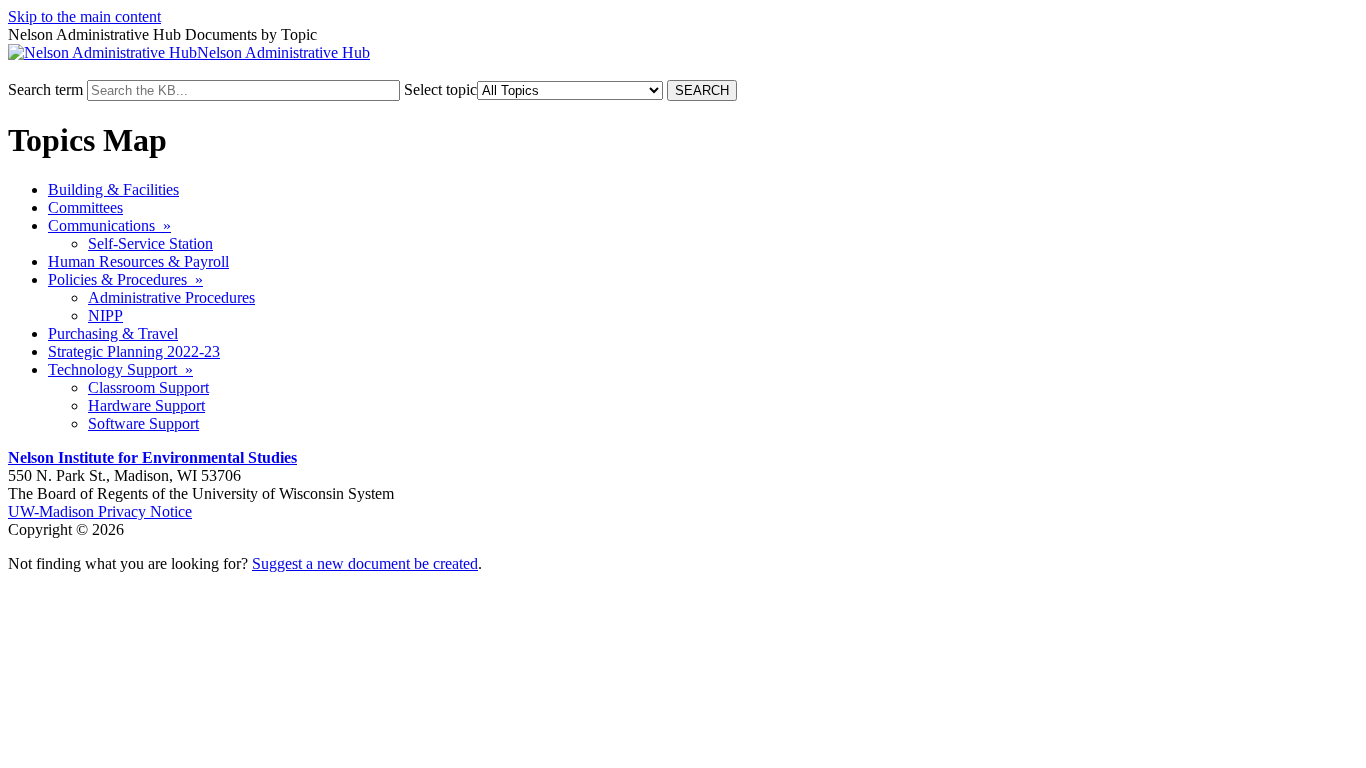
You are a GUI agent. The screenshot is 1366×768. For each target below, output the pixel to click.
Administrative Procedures (171, 297)
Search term (45, 89)
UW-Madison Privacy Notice (100, 511)
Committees (85, 207)
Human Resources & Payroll (138, 261)
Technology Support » (120, 369)
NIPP (105, 315)
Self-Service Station (150, 243)
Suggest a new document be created (365, 563)
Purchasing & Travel (113, 333)
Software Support (143, 423)
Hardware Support (146, 405)
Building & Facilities (113, 189)
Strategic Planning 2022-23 (134, 351)
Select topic (440, 89)
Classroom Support (148, 387)
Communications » (109, 225)
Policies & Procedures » (125, 279)
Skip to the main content (84, 16)
